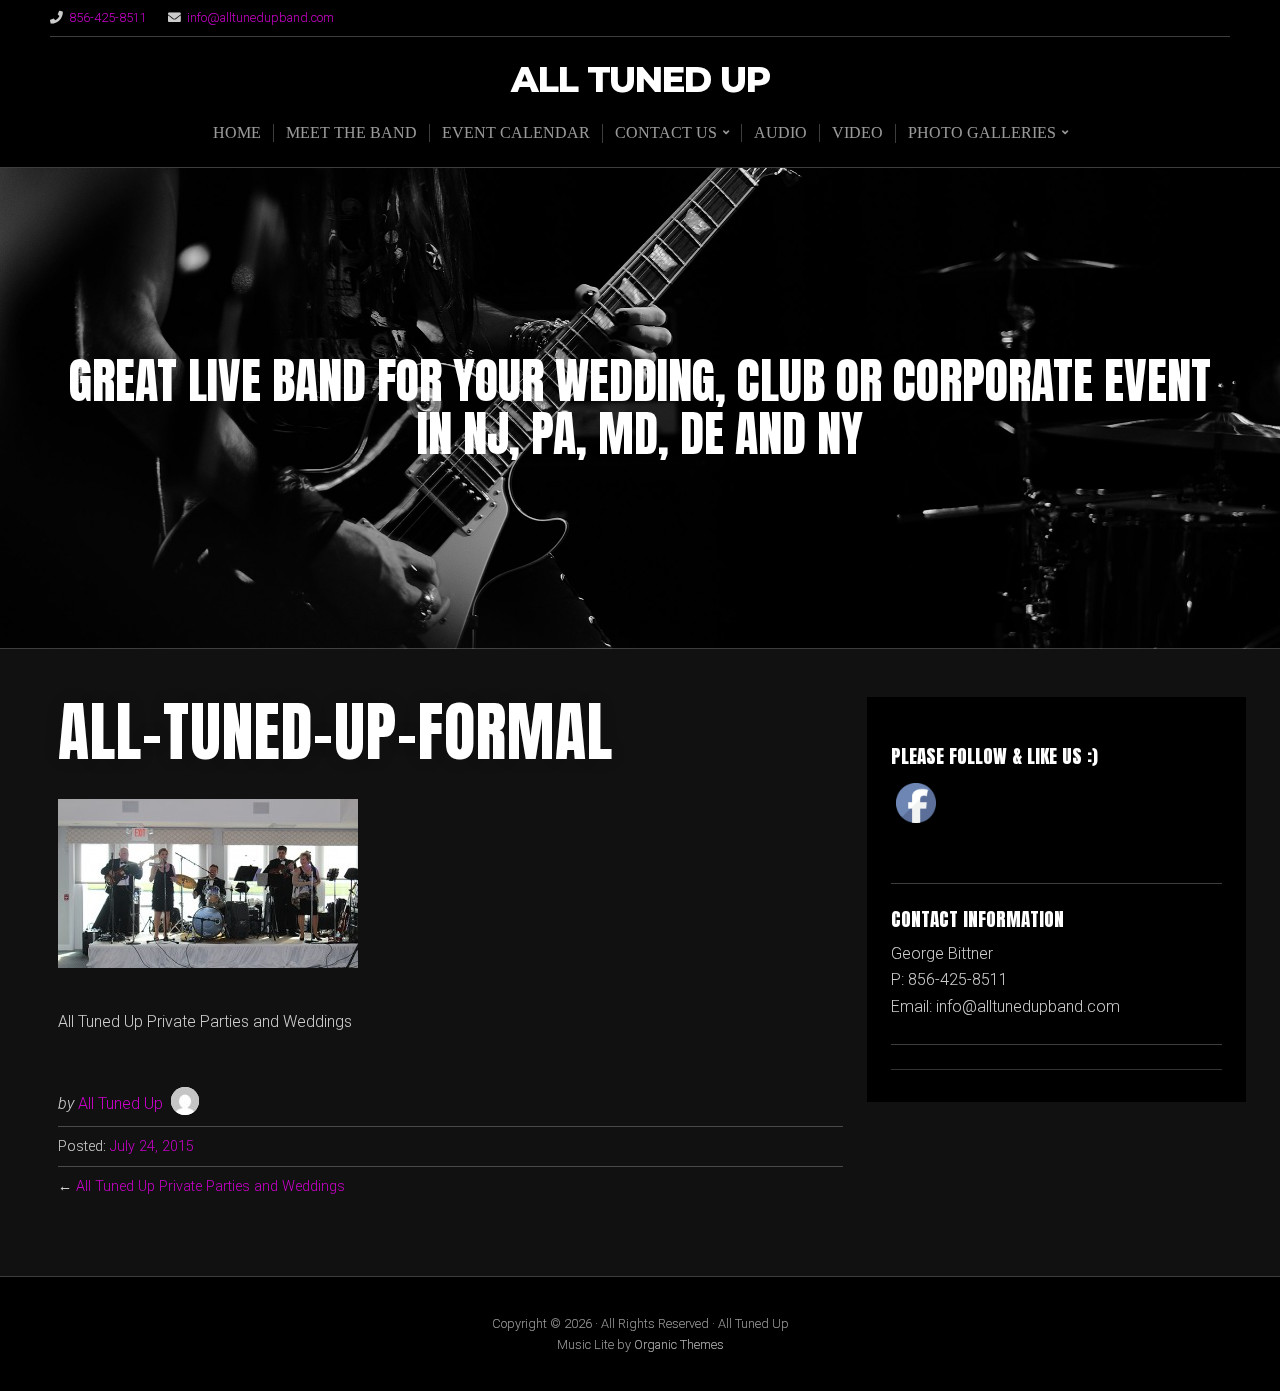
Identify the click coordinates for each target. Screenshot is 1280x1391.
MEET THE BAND (351, 132)
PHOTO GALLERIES (982, 132)
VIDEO (857, 132)
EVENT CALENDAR (516, 132)
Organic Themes (679, 1344)
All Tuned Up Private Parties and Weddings (210, 1186)
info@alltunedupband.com (260, 17)
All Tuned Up (640, 80)
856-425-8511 (108, 17)
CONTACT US (666, 132)
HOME (237, 132)
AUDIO (780, 132)
